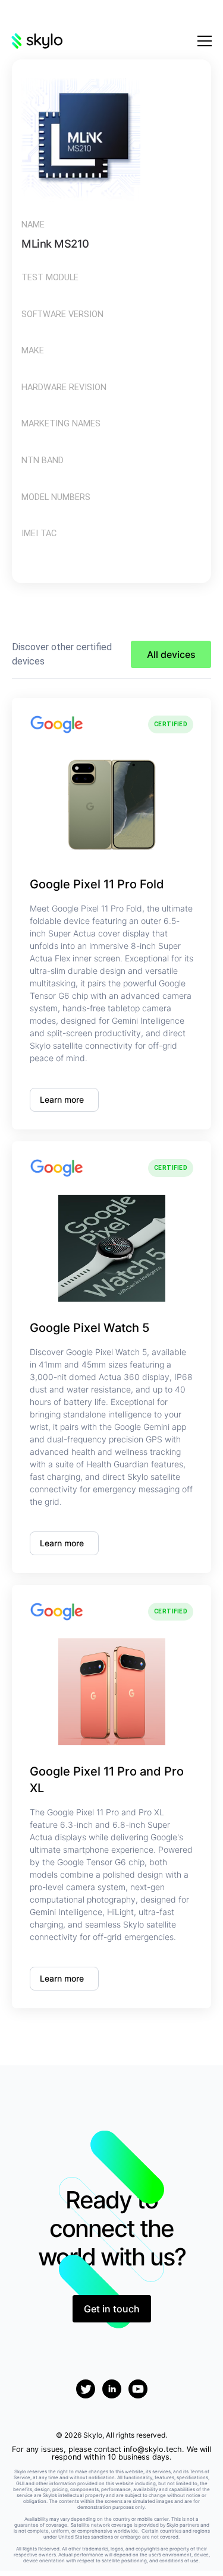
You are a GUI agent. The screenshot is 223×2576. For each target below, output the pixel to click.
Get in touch (112, 2309)
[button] (202, 41)
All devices (171, 654)
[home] (37, 41)
